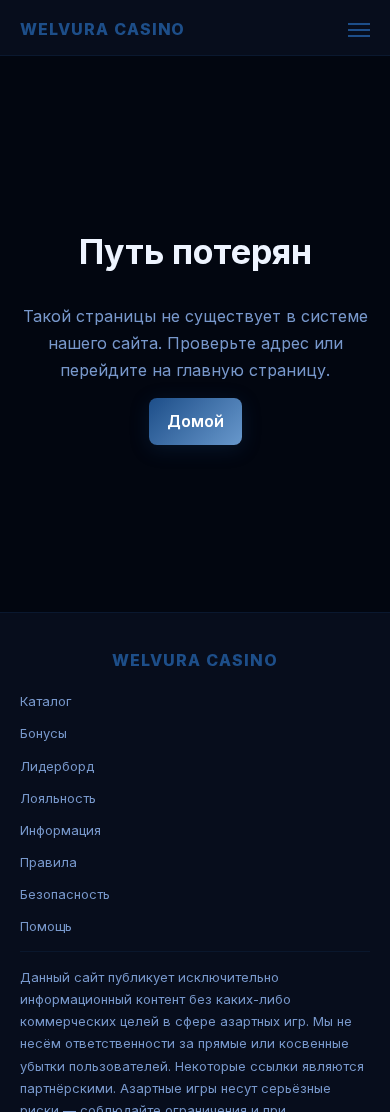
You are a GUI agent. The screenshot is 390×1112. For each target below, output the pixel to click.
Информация (60, 830)
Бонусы (43, 733)
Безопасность (65, 894)
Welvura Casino (102, 29)
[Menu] (359, 30)
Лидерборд (57, 766)
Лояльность (58, 798)
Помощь (46, 926)
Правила (48, 862)
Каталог (46, 701)
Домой (195, 421)
